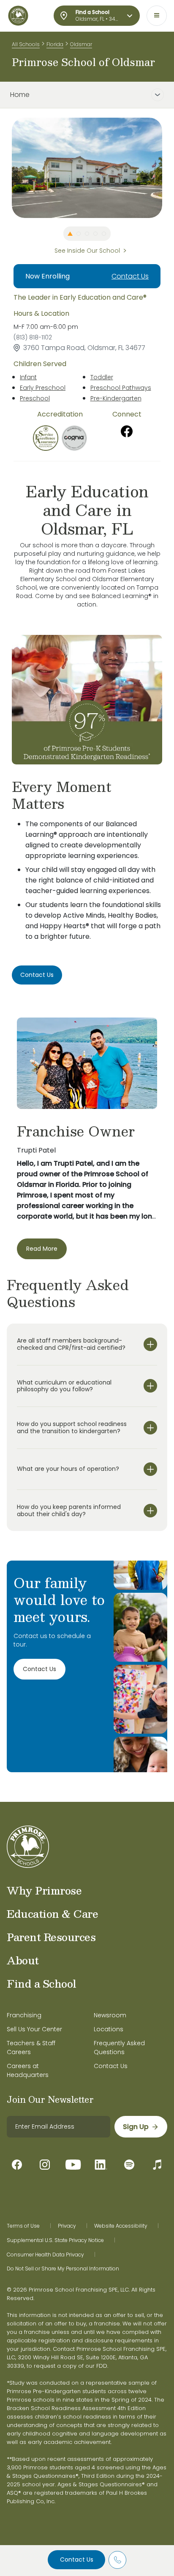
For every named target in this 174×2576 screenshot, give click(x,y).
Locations (109, 2029)
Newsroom (110, 2015)
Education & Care (52, 1914)
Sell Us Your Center (34, 2029)
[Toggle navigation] (157, 16)
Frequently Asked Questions (119, 2048)
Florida (55, 44)
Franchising (24, 2015)
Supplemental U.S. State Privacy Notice (55, 2240)
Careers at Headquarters (28, 2070)
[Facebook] (127, 431)
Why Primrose (44, 1890)
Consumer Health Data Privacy (45, 2255)
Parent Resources (51, 1937)
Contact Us (77, 2559)
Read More (42, 1249)
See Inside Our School (87, 251)
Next (169, 168)
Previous (5, 168)
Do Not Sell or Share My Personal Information (63, 2269)
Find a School (42, 1983)
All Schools (26, 44)
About (23, 1960)
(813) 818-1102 (33, 337)
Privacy (67, 2226)
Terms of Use (23, 2226)
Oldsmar (81, 44)
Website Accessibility (121, 2226)
